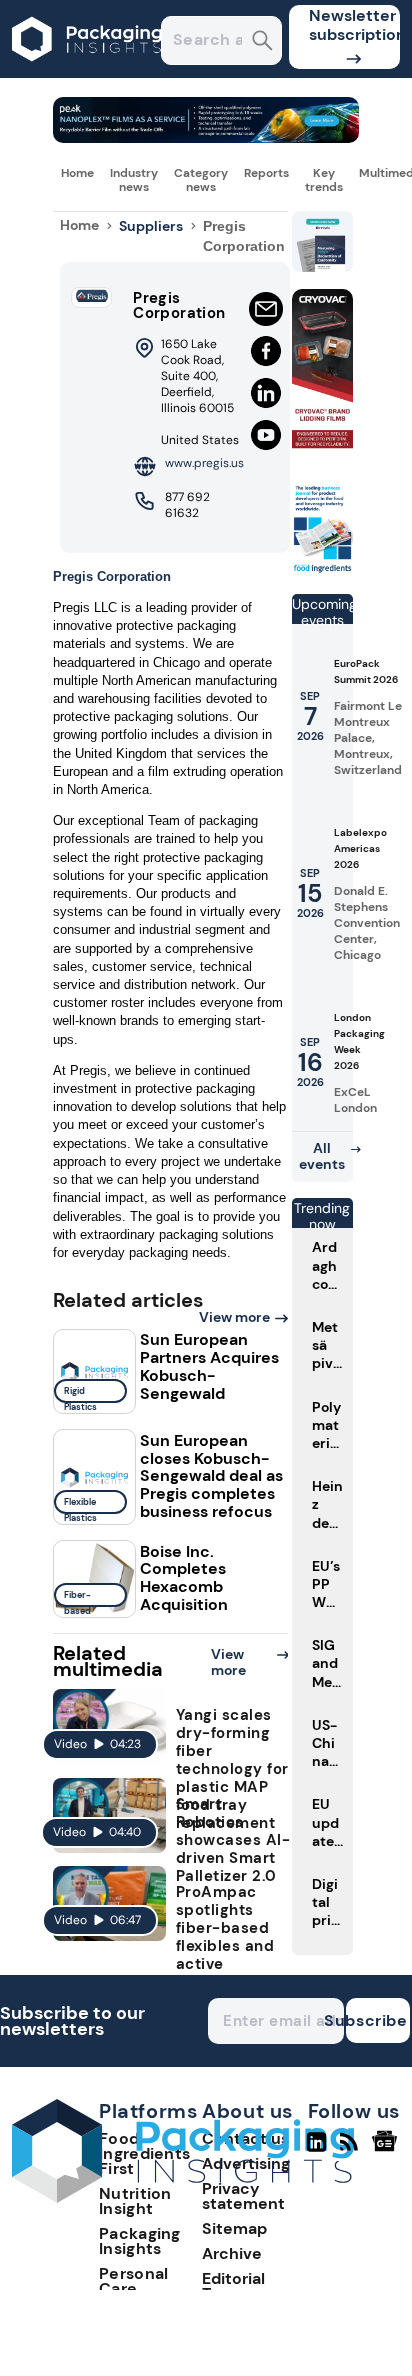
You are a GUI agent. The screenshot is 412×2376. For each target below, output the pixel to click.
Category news (201, 180)
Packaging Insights (140, 2241)
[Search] (262, 42)
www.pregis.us (204, 463)
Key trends (324, 180)
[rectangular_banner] (322, 569)
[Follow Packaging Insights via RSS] (351, 2150)
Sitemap (234, 2228)
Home (77, 173)
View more (234, 1317)
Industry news (134, 180)
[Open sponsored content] (205, 137)
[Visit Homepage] (88, 72)
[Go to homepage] (183, 2197)
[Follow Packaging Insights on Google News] (387, 2150)
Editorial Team (233, 2286)
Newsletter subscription (354, 25)
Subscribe (377, 2020)
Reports (266, 173)
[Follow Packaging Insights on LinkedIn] (316, 2150)
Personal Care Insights (133, 2288)
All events (322, 1156)
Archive (232, 2253)
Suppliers (151, 226)
